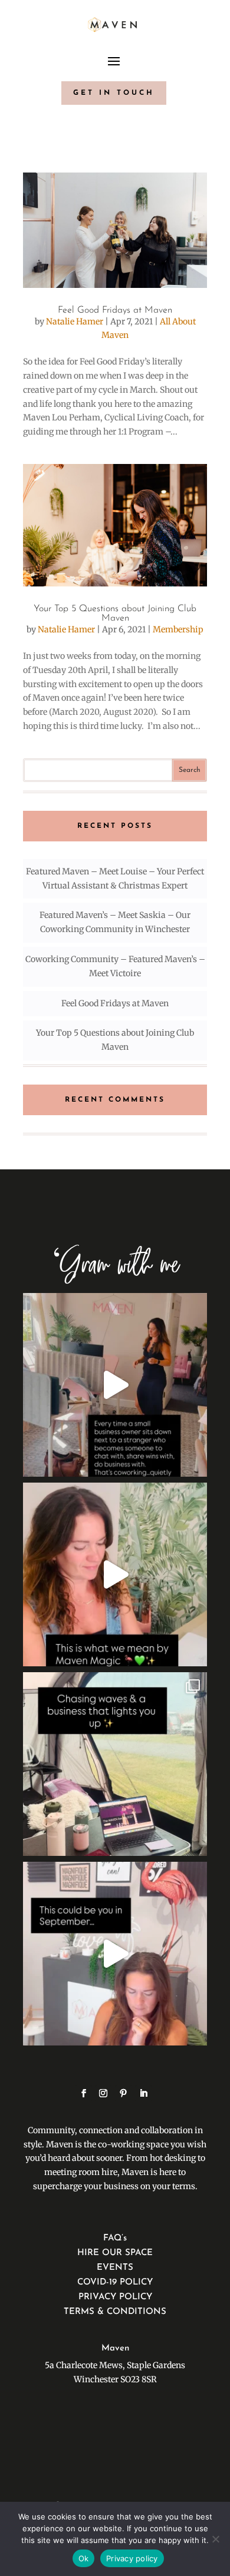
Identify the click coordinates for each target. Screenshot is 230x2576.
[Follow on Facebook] (84, 2093)
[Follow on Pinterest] (123, 2093)
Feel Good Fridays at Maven (115, 310)
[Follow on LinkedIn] (143, 2093)
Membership (178, 629)
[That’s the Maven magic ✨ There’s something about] (115, 1574)
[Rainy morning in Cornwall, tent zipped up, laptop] (115, 1764)
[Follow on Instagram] (103, 2093)
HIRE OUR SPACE (115, 2253)
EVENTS (115, 2268)
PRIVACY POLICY (115, 2297)
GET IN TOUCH (114, 93)
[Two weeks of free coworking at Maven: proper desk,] (115, 1954)
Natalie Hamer (75, 321)
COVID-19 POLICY (115, 2282)
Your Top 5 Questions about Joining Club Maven (115, 614)
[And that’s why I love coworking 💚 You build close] (115, 1385)
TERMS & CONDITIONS (115, 2312)
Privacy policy (132, 2558)
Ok (84, 2558)
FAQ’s (115, 2238)
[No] (215, 2539)
